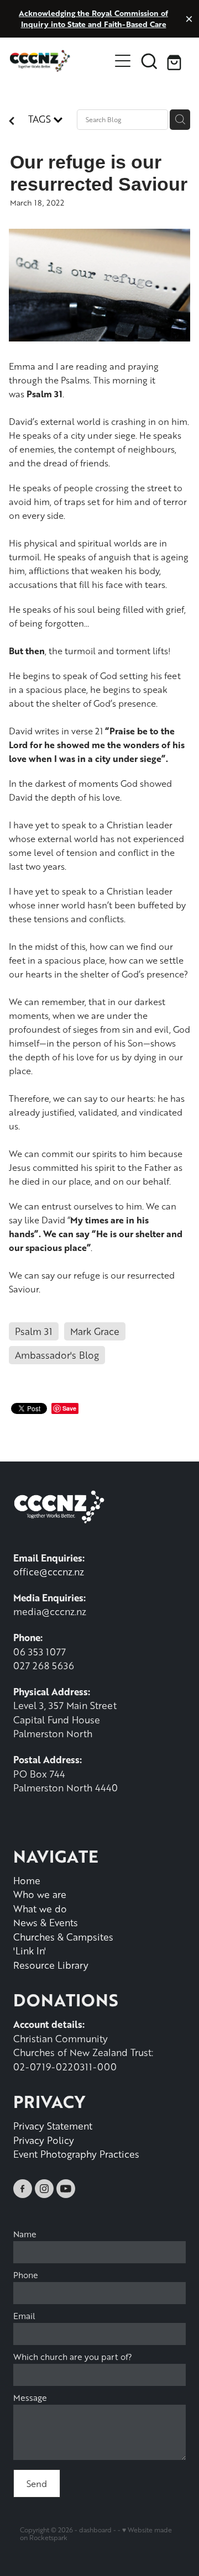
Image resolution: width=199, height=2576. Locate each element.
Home (27, 1880)
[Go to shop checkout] (176, 61)
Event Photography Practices (76, 2154)
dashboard (95, 2530)
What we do (40, 1909)
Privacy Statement (53, 2126)
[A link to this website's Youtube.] (66, 2189)
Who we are (40, 1894)
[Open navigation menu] (123, 61)
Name (25, 2234)
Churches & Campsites (63, 1937)
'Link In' (30, 1951)
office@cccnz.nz (49, 1571)
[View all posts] (12, 122)
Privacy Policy (44, 2140)
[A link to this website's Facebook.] (23, 2189)
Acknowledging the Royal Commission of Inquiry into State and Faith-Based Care (93, 19)
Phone (26, 2275)
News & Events (46, 1922)
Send (37, 2483)
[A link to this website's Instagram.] (44, 2189)
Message (30, 2398)
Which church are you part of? (73, 2357)
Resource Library (51, 1965)
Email (24, 2316)
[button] (149, 61)
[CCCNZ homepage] (60, 61)
